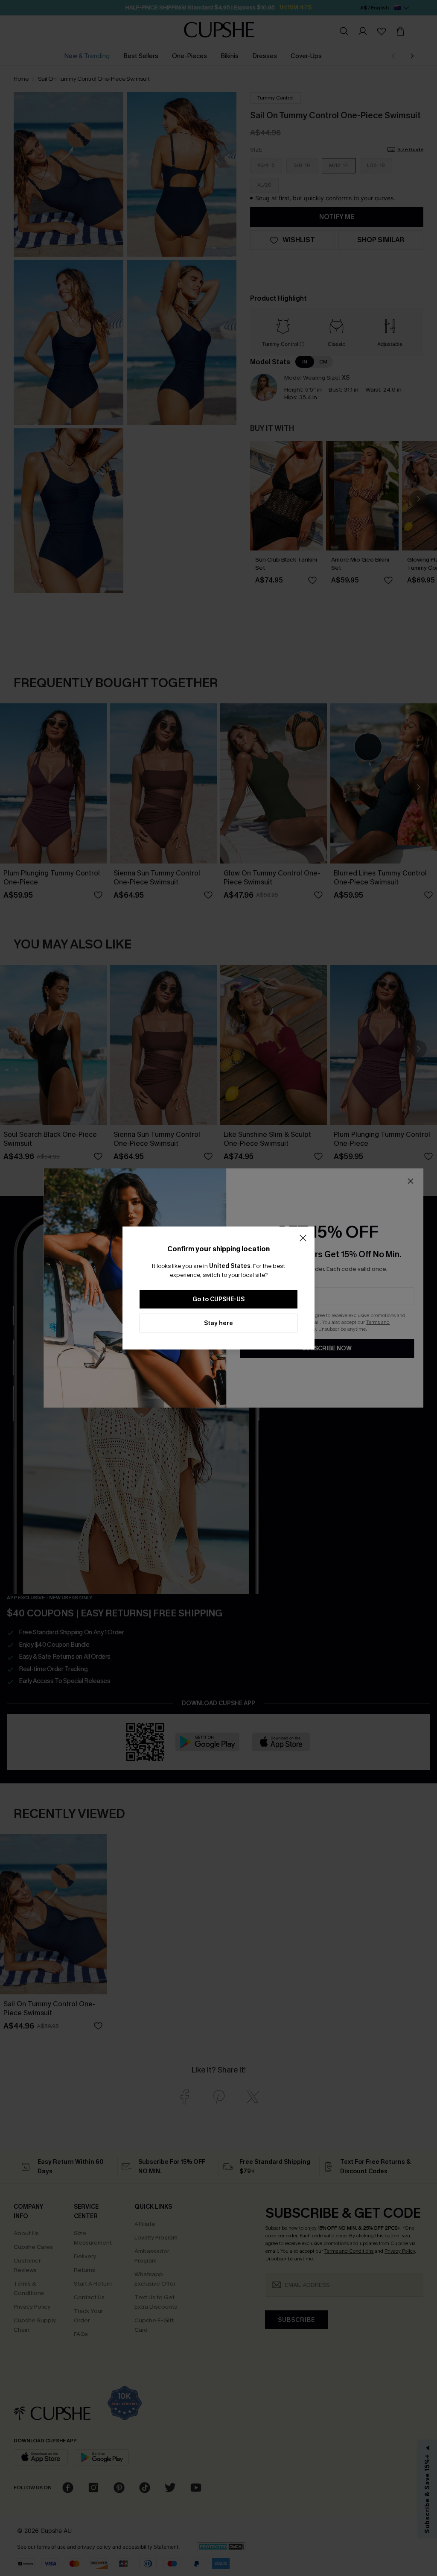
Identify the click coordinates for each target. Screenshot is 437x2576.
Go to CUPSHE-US (218, 1299)
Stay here (218, 1323)
